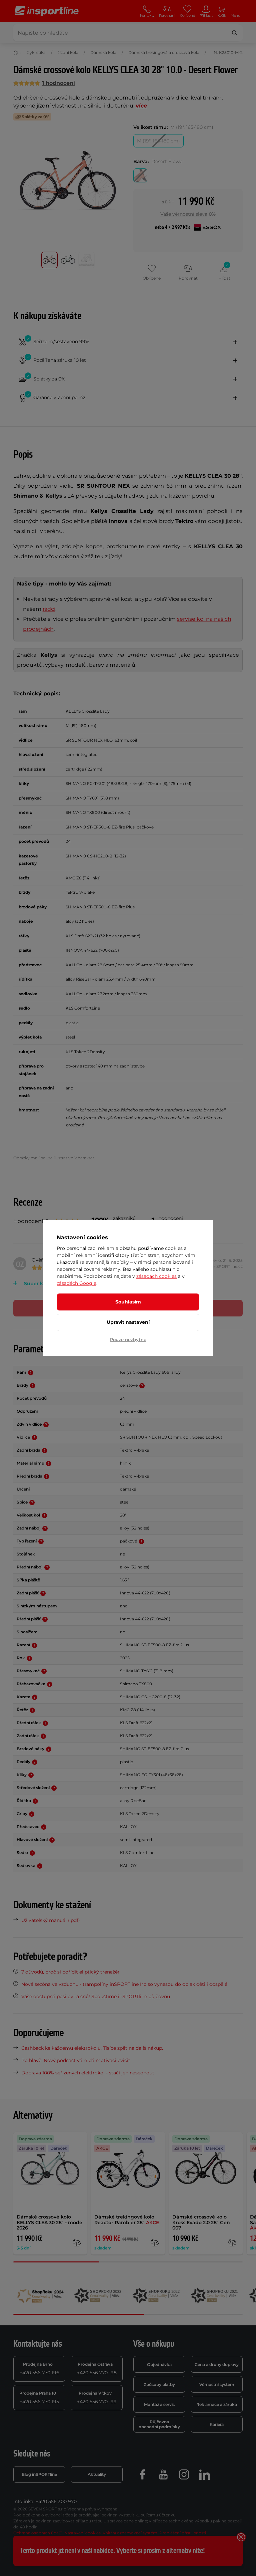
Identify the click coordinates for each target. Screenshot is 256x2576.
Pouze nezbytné (128, 1339)
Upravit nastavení (128, 1322)
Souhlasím (128, 1302)
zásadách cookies (156, 1276)
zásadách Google (76, 1283)
